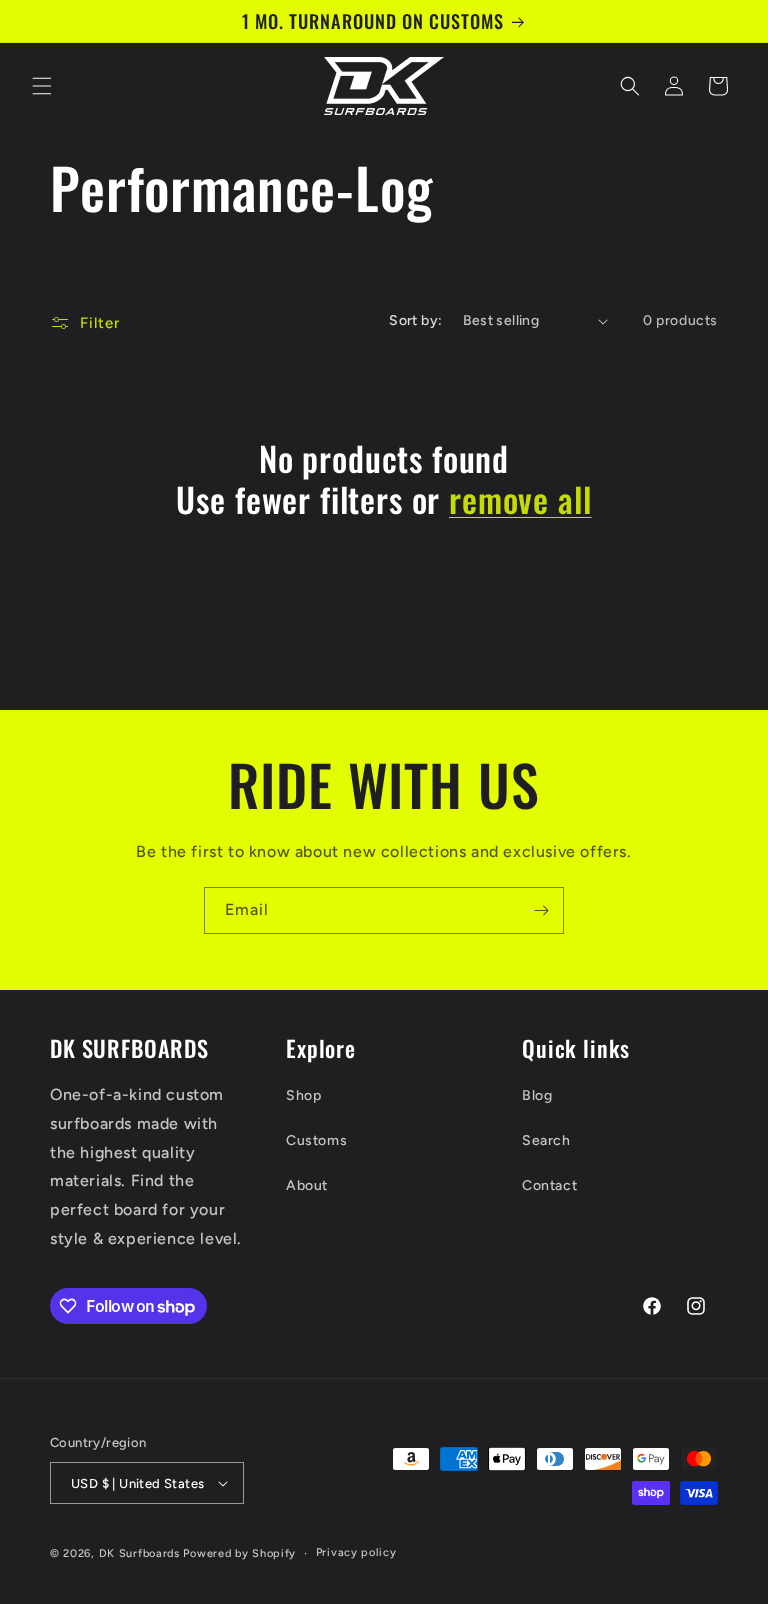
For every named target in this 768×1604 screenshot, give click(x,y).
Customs (316, 1140)
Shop (303, 1095)
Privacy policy (356, 1552)
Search (546, 1140)
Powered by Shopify (239, 1553)
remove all (520, 499)
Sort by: (415, 320)
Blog (537, 1095)
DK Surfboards (139, 1553)
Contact (549, 1185)
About (307, 1185)
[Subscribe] (541, 910)
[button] (42, 86)
